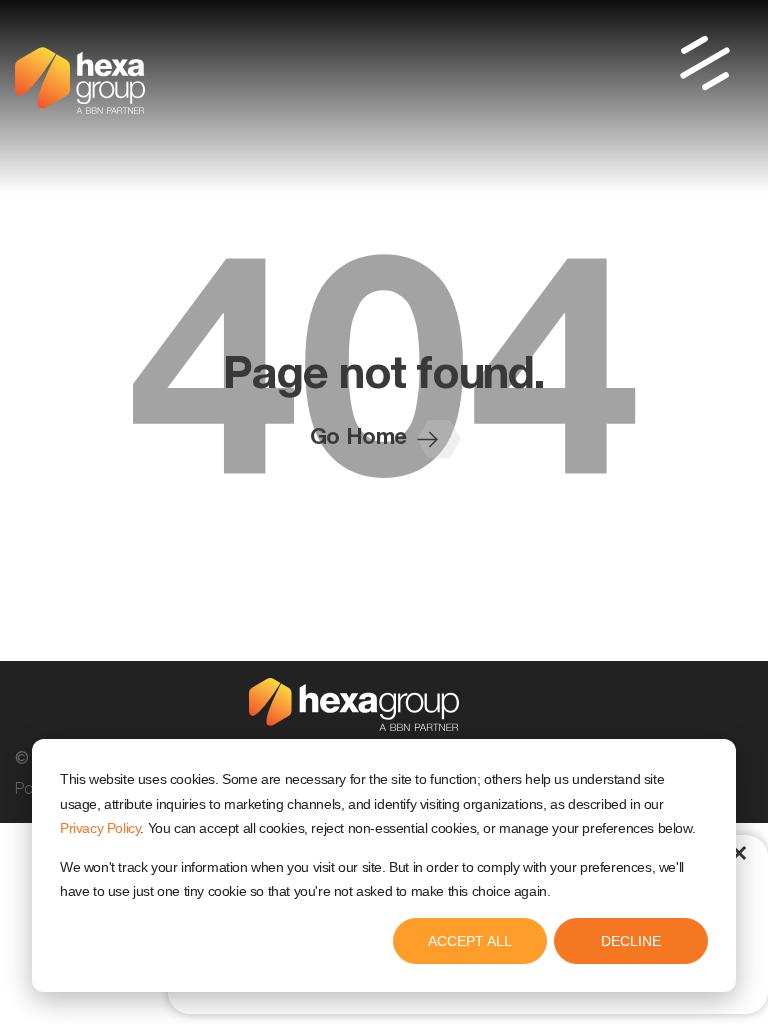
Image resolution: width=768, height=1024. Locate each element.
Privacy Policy (100, 828)
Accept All (470, 941)
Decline (631, 941)
